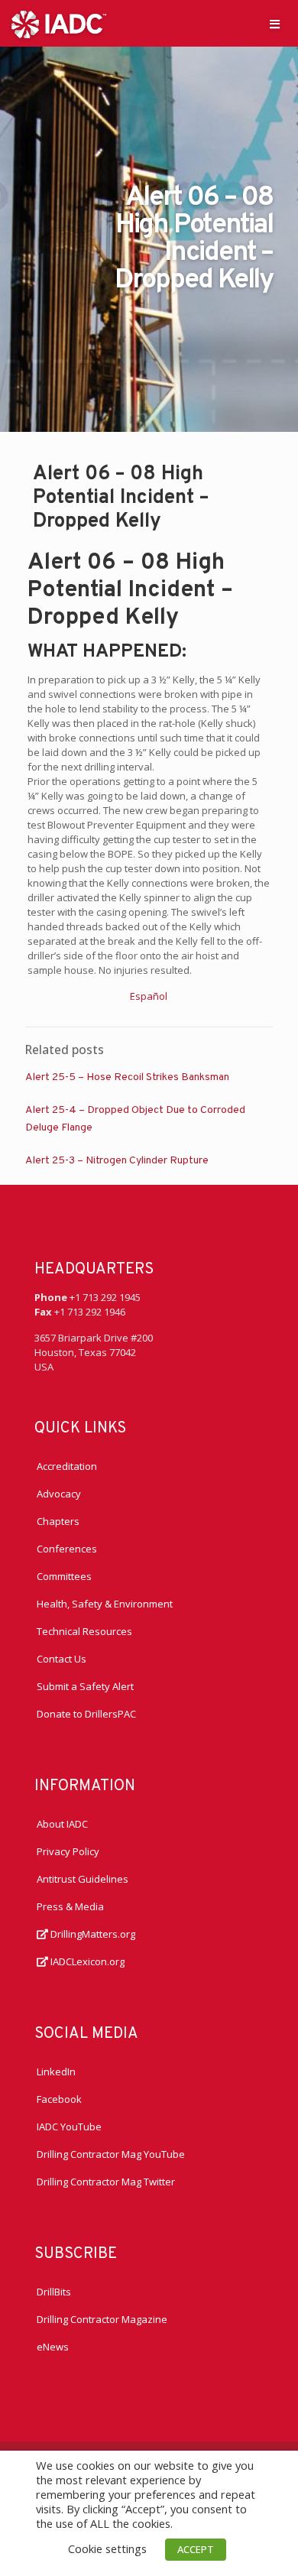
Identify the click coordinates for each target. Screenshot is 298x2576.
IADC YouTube (69, 2127)
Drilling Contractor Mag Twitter (106, 2182)
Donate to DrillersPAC (86, 1714)
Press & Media (70, 1906)
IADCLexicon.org (86, 1961)
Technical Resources (84, 1631)
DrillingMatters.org (92, 1934)
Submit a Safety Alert (85, 1686)
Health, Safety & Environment (105, 1604)
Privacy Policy (68, 1851)
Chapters (58, 1521)
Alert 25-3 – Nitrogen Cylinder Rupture (117, 1161)
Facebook (59, 2099)
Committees (64, 1576)
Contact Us (62, 1659)
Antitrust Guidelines (83, 1879)
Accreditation (67, 1466)
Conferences (67, 1549)
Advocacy (59, 1494)
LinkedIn (56, 2072)
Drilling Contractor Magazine (102, 2319)
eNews (53, 2347)
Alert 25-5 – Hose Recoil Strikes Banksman (127, 1077)
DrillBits (54, 2292)
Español (149, 996)
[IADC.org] (59, 23)
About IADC (62, 1824)
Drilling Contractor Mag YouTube (111, 2154)
